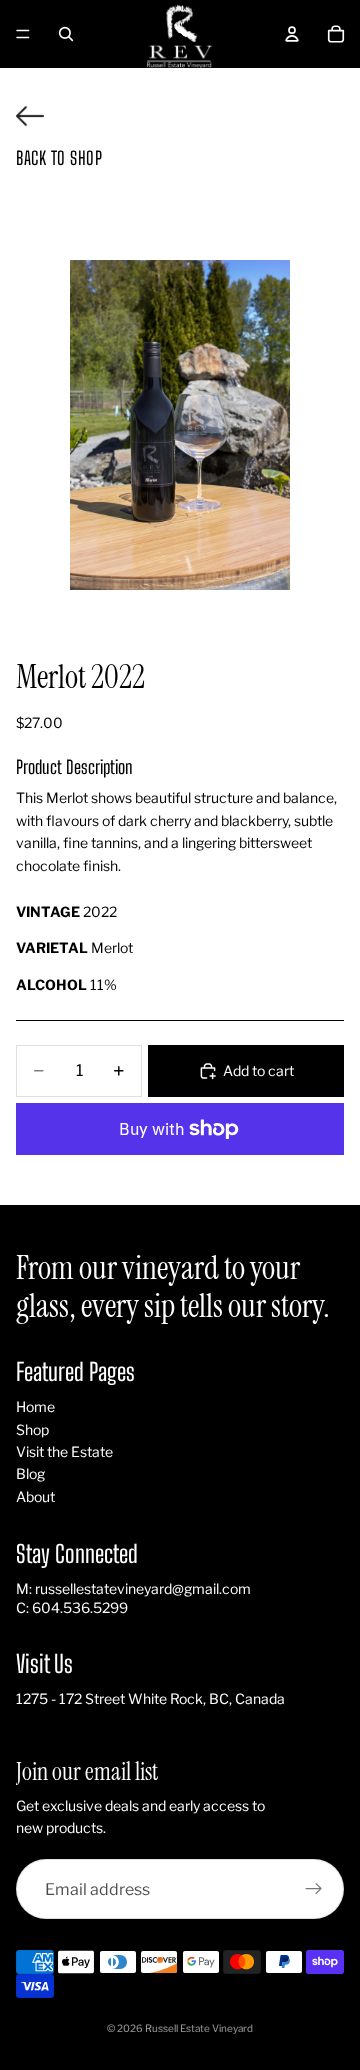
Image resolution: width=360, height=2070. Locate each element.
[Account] (292, 34)
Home (35, 1406)
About (35, 1496)
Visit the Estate (64, 1451)
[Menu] (23, 34)
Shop (32, 1429)
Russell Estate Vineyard (199, 2028)
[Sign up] (314, 1889)
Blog (30, 1473)
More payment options (180, 1175)
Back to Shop (59, 158)
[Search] (66, 34)
